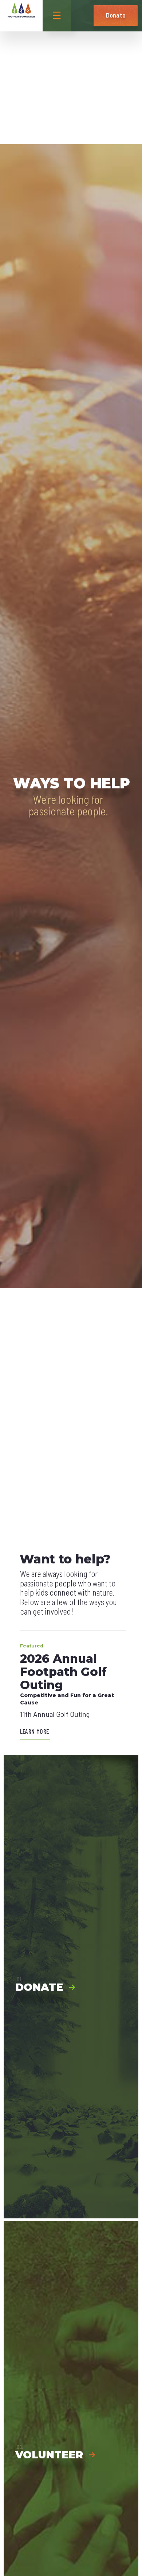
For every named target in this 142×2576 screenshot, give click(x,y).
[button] (84, 16)
